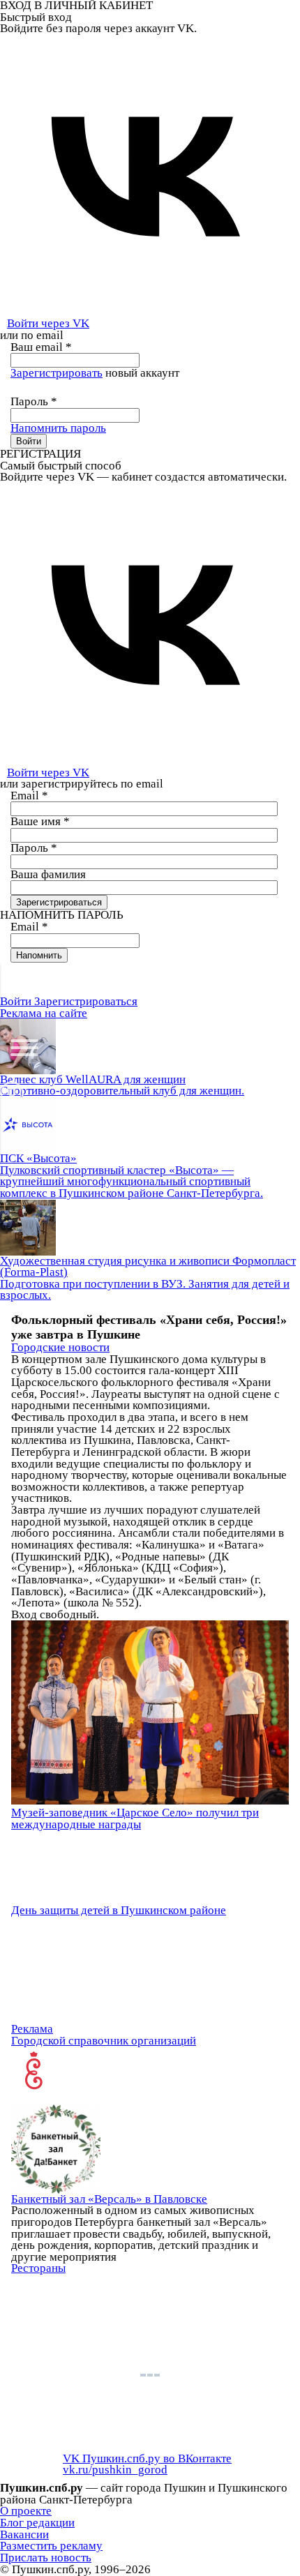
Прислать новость (46, 2558)
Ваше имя (40, 821)
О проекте (26, 2511)
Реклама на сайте (44, 1013)
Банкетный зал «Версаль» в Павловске (109, 2199)
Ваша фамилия (48, 874)
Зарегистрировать (57, 373)
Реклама (32, 2029)
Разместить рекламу (51, 2546)
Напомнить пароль (58, 428)
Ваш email (41, 347)
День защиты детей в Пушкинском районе (119, 1910)
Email (29, 796)
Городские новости (60, 1347)
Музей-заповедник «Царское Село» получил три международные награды (135, 1818)
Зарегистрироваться (86, 1001)
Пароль (34, 401)
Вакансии (24, 2534)
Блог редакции (37, 2523)
